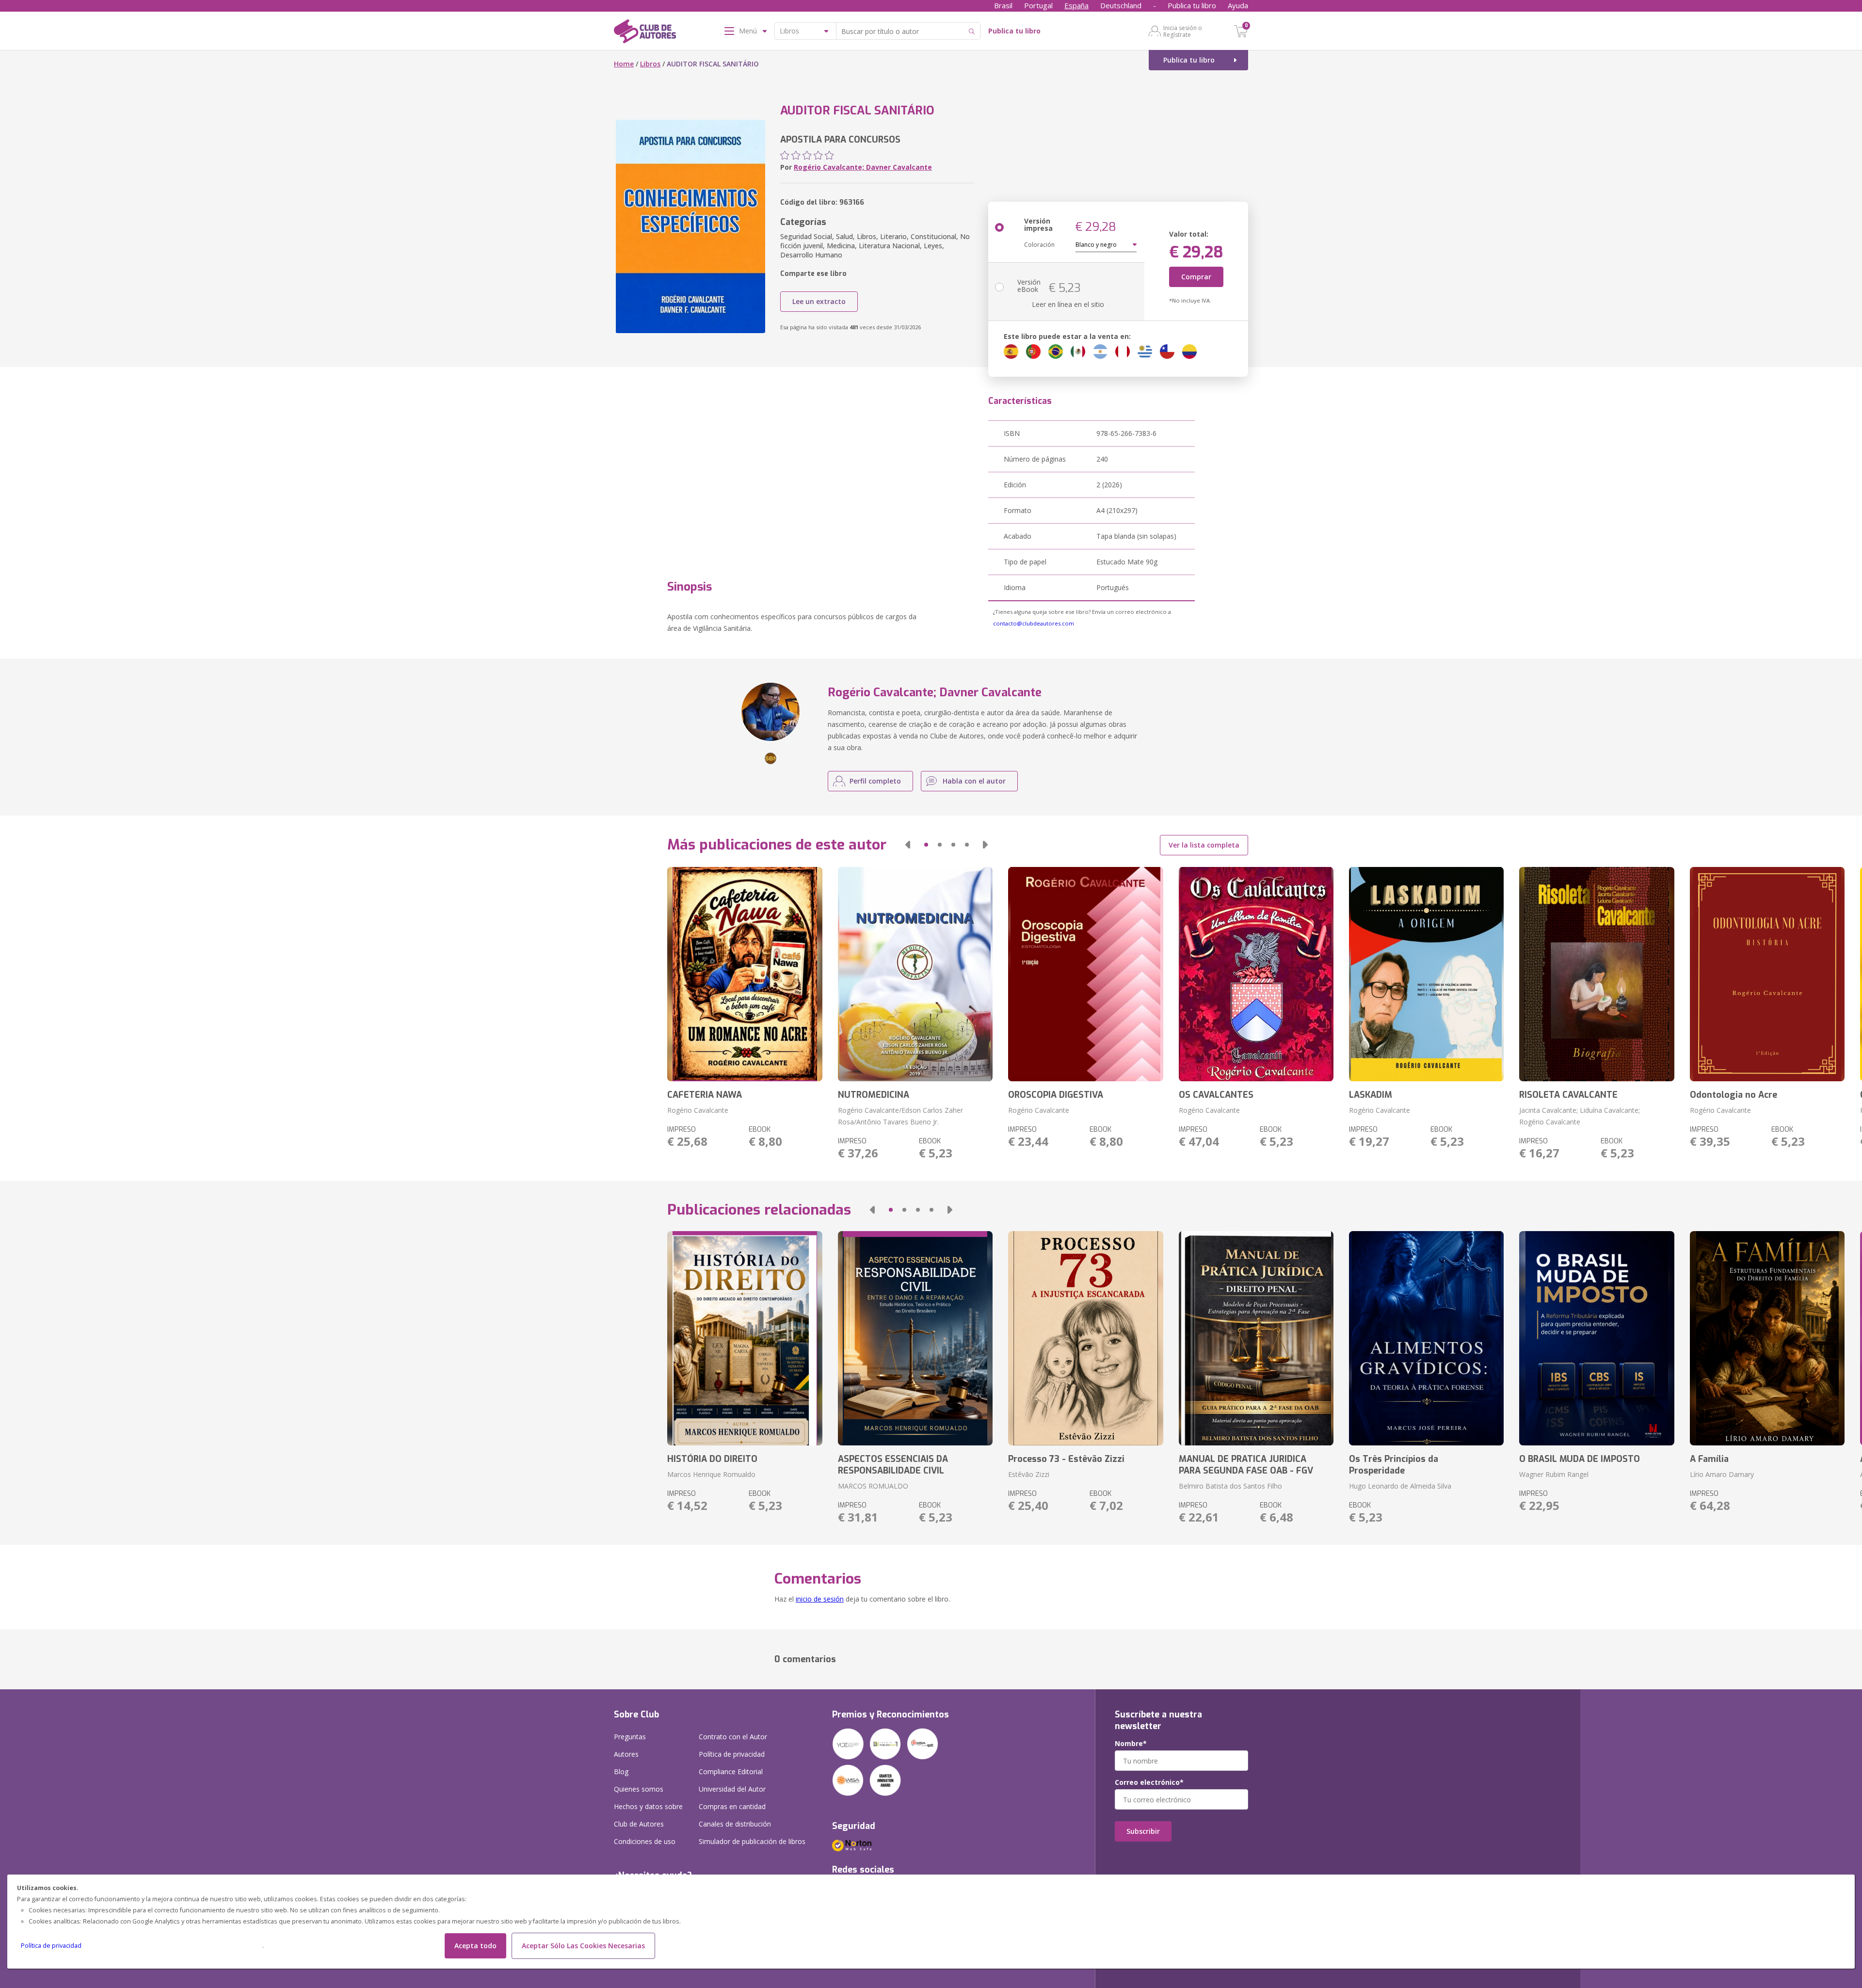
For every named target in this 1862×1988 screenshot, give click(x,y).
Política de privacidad (51, 1946)
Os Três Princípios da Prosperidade (1394, 1465)
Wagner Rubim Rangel (1554, 1474)
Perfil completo (875, 781)
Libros (650, 64)
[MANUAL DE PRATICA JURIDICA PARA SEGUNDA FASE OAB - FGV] (1256, 1338)
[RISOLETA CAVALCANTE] (1597, 974)
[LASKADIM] (1426, 974)
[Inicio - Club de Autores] (645, 33)
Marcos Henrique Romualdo (711, 1474)
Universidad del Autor (732, 1789)
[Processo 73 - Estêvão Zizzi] (1085, 1338)
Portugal (1038, 5)
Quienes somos (639, 1789)
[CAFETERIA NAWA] (745, 974)
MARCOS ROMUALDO (873, 1486)
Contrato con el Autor (733, 1737)
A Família (1709, 1459)
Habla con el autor (974, 781)
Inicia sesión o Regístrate (1183, 31)
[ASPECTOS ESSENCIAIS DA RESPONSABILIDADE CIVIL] (915, 1338)
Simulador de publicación (752, 1841)
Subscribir (1143, 1831)
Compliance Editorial (731, 1772)
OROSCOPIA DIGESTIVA (1056, 1095)
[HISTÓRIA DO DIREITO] (745, 1338)
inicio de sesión (820, 1599)
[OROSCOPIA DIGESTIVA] (1085, 974)
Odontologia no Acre (1734, 1095)
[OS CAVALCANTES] (1256, 974)
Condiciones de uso (645, 1841)
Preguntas (630, 1737)
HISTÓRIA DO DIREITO (712, 1459)
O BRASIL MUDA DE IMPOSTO (1580, 1459)
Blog (621, 1772)
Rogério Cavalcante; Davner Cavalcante (863, 167)
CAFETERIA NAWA (705, 1095)
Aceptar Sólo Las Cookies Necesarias (583, 1946)
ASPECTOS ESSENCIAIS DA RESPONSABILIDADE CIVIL (893, 1465)
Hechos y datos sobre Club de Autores (648, 1815)
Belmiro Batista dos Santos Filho (1230, 1486)
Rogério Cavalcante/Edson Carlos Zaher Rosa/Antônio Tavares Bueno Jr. (900, 1116)
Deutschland (1121, 5)
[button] (908, 845)
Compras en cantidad (732, 1806)
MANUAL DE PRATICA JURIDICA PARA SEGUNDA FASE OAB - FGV (1246, 1465)
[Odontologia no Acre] (1767, 974)
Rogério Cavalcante (698, 1110)
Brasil (1003, 5)
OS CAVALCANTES (1216, 1095)
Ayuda (1238, 5)
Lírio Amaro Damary (1722, 1474)
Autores (626, 1754)
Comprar (1196, 277)
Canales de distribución (735, 1824)
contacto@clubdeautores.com (1034, 623)
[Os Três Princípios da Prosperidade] (1426, 1338)
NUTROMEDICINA (874, 1095)
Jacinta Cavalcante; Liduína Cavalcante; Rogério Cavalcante (1580, 1116)
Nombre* (1131, 1744)
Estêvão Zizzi (1029, 1474)
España (1076, 5)
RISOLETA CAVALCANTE (1568, 1095)
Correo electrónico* (1149, 1782)
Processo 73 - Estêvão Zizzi (1066, 1459)
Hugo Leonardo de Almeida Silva (1400, 1486)
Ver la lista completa (1204, 845)
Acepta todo (475, 1946)
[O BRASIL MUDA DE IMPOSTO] (1597, 1338)
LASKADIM (1371, 1095)
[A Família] (1767, 1338)
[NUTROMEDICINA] (915, 974)
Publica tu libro (1192, 5)
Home (624, 64)
